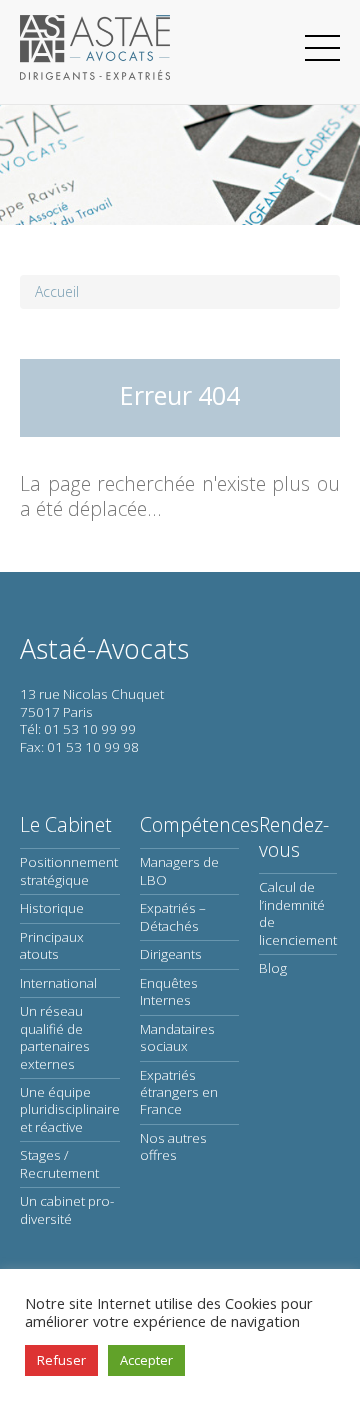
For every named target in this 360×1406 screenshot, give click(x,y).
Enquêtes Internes (169, 991)
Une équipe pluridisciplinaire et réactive (70, 1109)
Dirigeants (171, 954)
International (58, 983)
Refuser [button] (61, 1360)
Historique (52, 908)
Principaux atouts (52, 945)
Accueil (57, 291)
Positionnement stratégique (69, 870)
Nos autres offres (173, 1146)
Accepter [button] (146, 1360)
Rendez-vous (294, 837)
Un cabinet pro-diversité (67, 1209)
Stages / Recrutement (59, 1163)
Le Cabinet (66, 824)
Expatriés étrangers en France (179, 1092)
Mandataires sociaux (177, 1037)
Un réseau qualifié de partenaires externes (55, 1037)
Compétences (199, 824)
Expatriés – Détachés (173, 916)
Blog (273, 968)
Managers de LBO (179, 870)
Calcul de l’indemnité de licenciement (298, 913)
